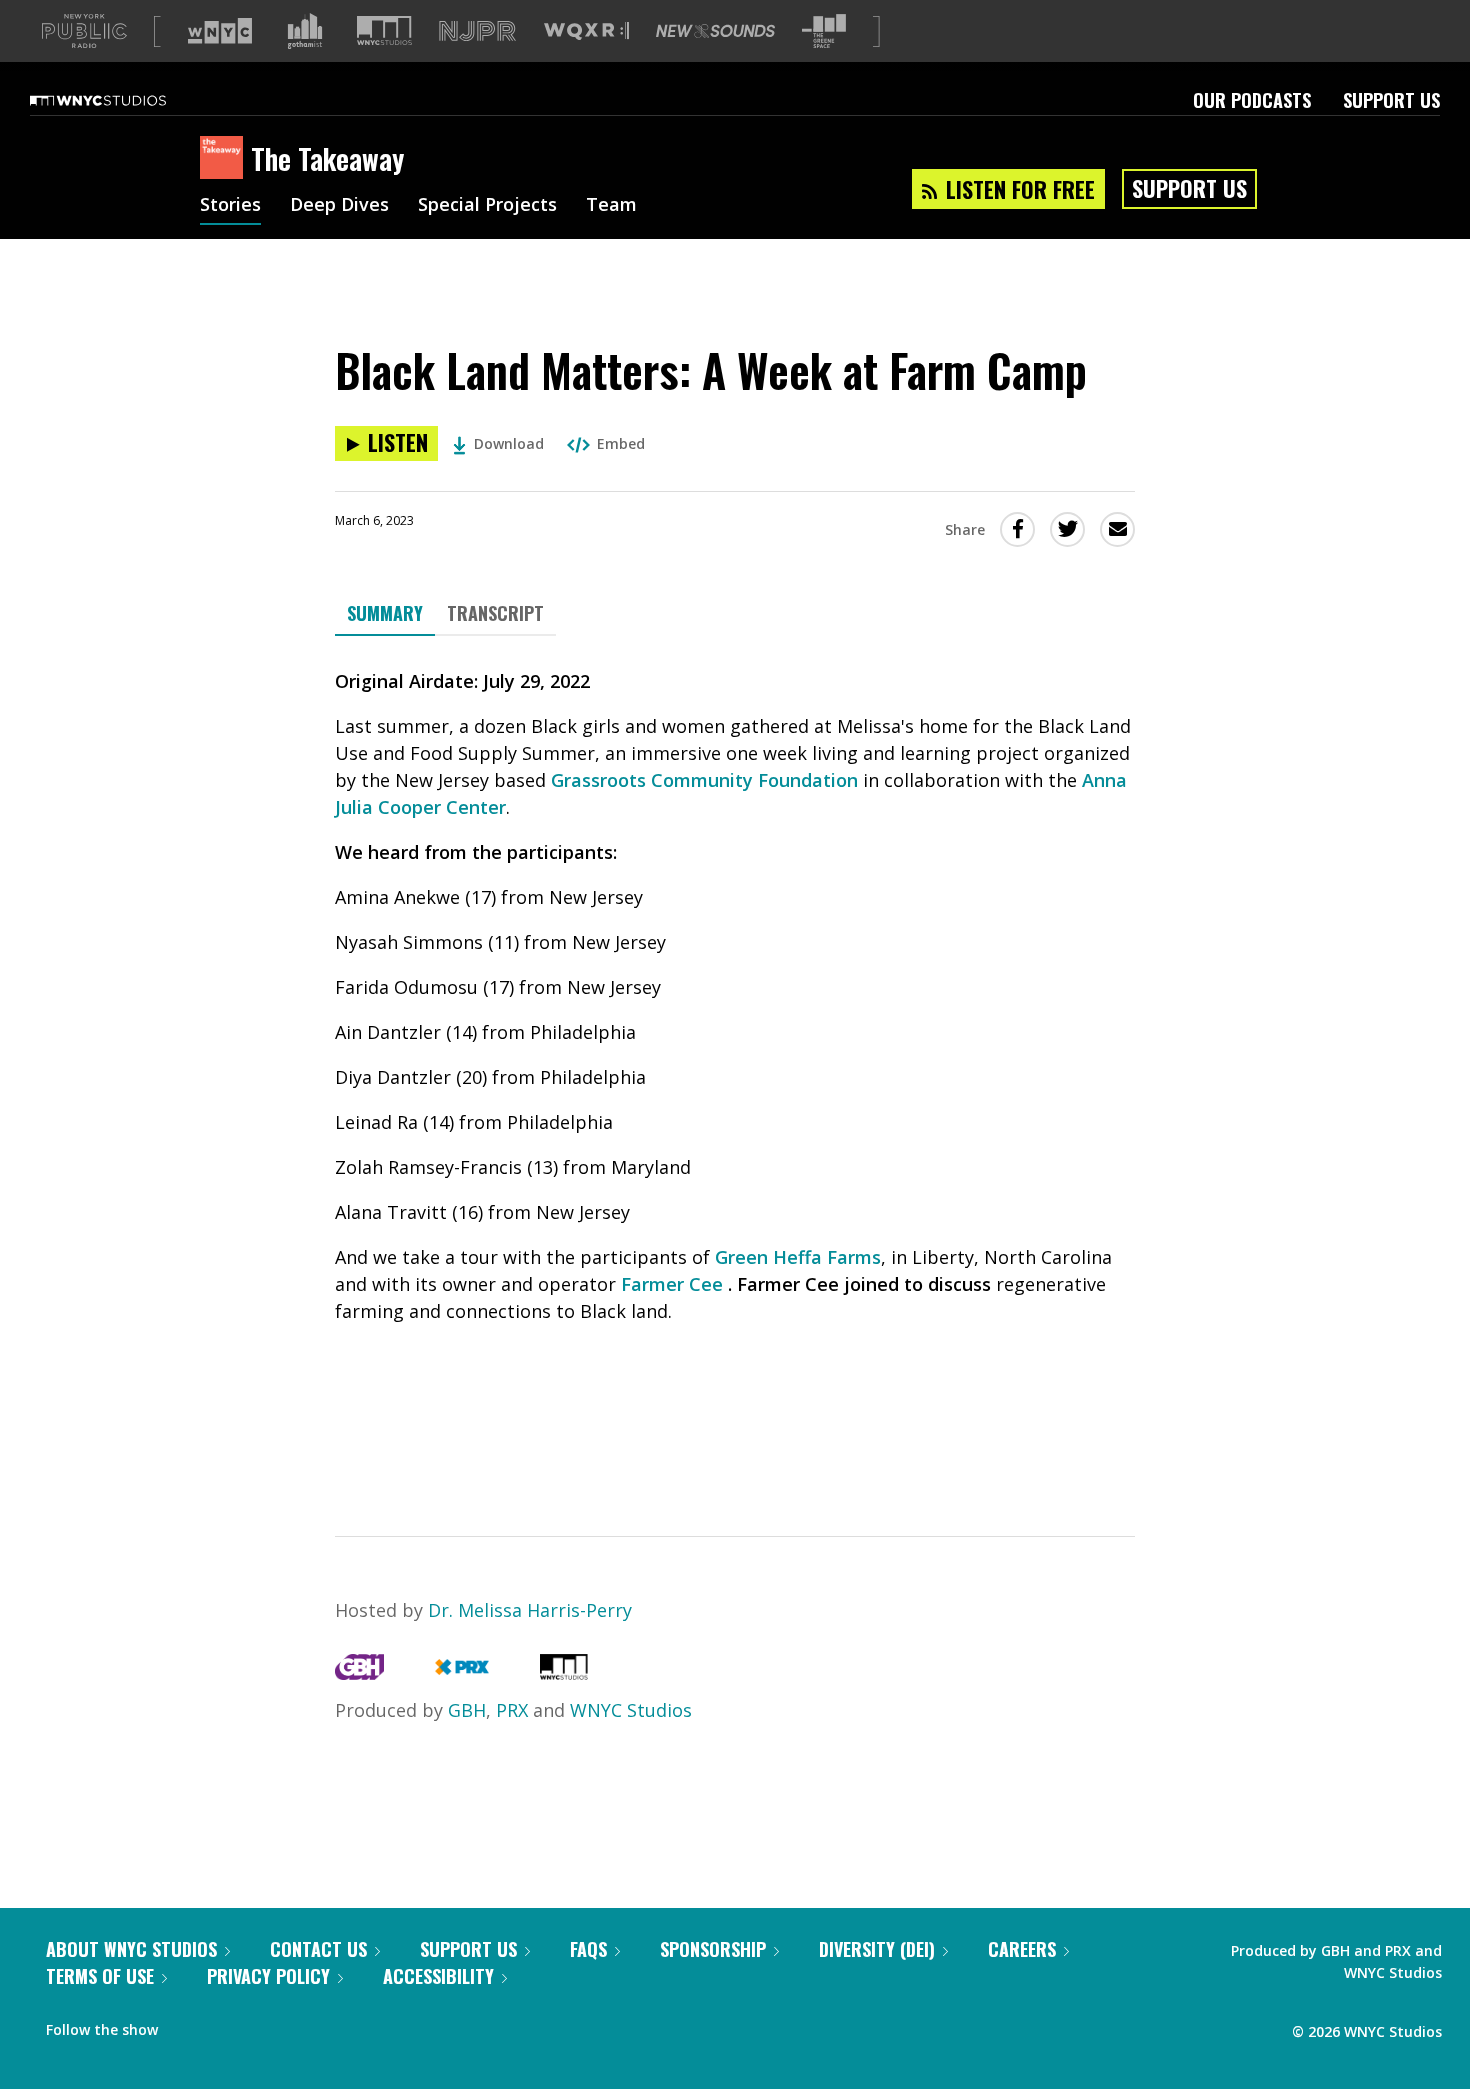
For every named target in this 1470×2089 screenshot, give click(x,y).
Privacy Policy (268, 1976)
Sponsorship (713, 1949)
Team (611, 206)
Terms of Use (100, 1976)
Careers (1022, 1949)
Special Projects (487, 206)
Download (509, 443)
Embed (621, 443)
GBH (467, 1710)
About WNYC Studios (131, 1949)
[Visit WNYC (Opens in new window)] (220, 31)
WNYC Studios (631, 1710)
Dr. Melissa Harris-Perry (530, 1610)
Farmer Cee (672, 1284)
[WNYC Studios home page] (123, 100)
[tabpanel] (735, 1068)
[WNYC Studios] (564, 1673)
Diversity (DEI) (877, 1949)
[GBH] (359, 1673)
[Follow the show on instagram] (264, 2025)
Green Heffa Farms (798, 1257)
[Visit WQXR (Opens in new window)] (586, 31)
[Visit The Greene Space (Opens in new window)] (824, 31)
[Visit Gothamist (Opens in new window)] (305, 31)
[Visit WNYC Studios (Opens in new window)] (384, 30)
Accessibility (438, 1976)
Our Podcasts (1252, 100)
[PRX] (461, 1673)
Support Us (1391, 100)
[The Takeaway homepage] (225, 159)
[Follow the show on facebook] (187, 2025)
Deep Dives (339, 206)
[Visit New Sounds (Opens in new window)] (715, 31)
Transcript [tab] (495, 613)
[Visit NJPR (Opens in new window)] (477, 31)
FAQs (588, 1949)
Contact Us (318, 1949)
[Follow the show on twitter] (226, 2025)
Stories (230, 206)
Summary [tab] (385, 613)
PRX (512, 1710)
